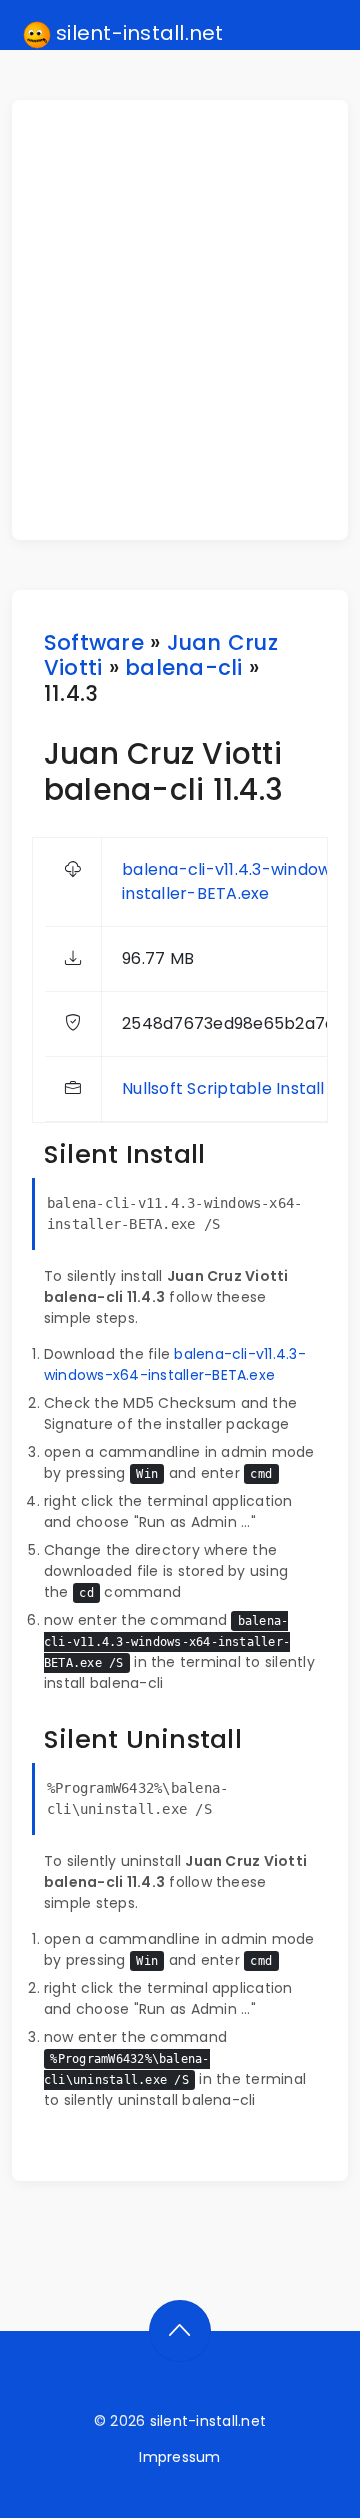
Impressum (179, 2457)
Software (94, 642)
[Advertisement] (180, 320)
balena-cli (183, 667)
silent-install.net (137, 33)
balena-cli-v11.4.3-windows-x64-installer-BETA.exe (175, 1364)
